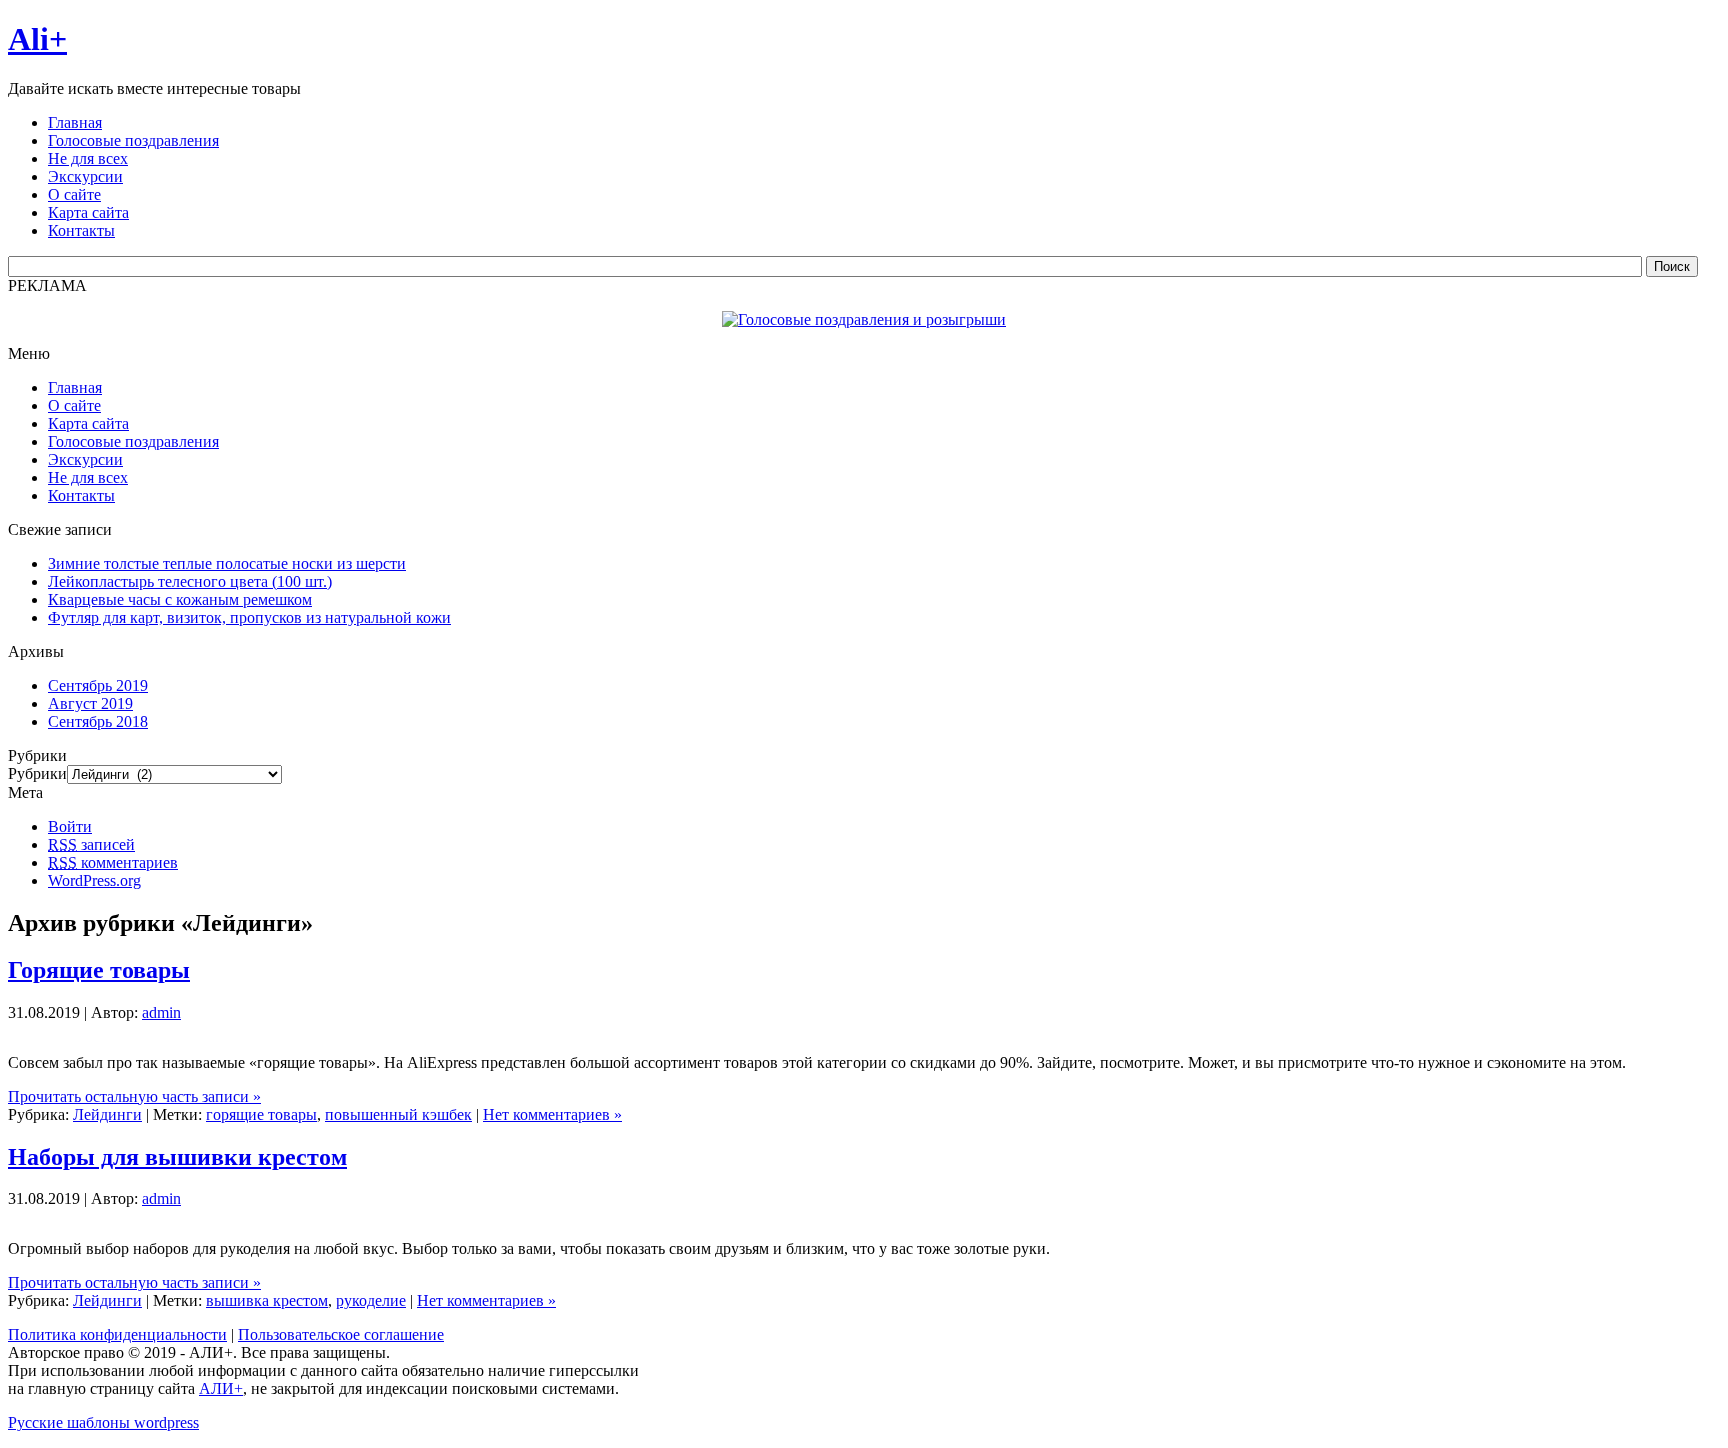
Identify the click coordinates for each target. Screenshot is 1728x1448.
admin (161, 1012)
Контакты (81, 495)
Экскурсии (85, 459)
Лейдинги (107, 1114)
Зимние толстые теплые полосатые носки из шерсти (227, 563)
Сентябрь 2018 (98, 721)
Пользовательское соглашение (341, 1334)
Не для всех (88, 477)
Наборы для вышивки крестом (177, 1157)
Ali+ (37, 39)
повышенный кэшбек (398, 1114)
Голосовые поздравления (133, 441)
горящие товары (261, 1114)
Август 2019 (90, 703)
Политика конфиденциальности (117, 1334)
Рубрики (37, 773)
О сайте (74, 405)
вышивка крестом (267, 1300)
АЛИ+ (221, 1388)
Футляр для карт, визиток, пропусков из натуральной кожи (249, 617)
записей (91, 844)
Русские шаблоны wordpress (103, 1422)
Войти (70, 826)
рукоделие (371, 1300)
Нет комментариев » (552, 1114)
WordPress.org (94, 880)
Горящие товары (99, 970)
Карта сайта (88, 423)
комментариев (113, 862)
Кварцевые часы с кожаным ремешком (180, 599)
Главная (75, 387)
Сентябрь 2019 (98, 685)
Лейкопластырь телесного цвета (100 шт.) (190, 581)
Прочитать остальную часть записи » (134, 1096)
